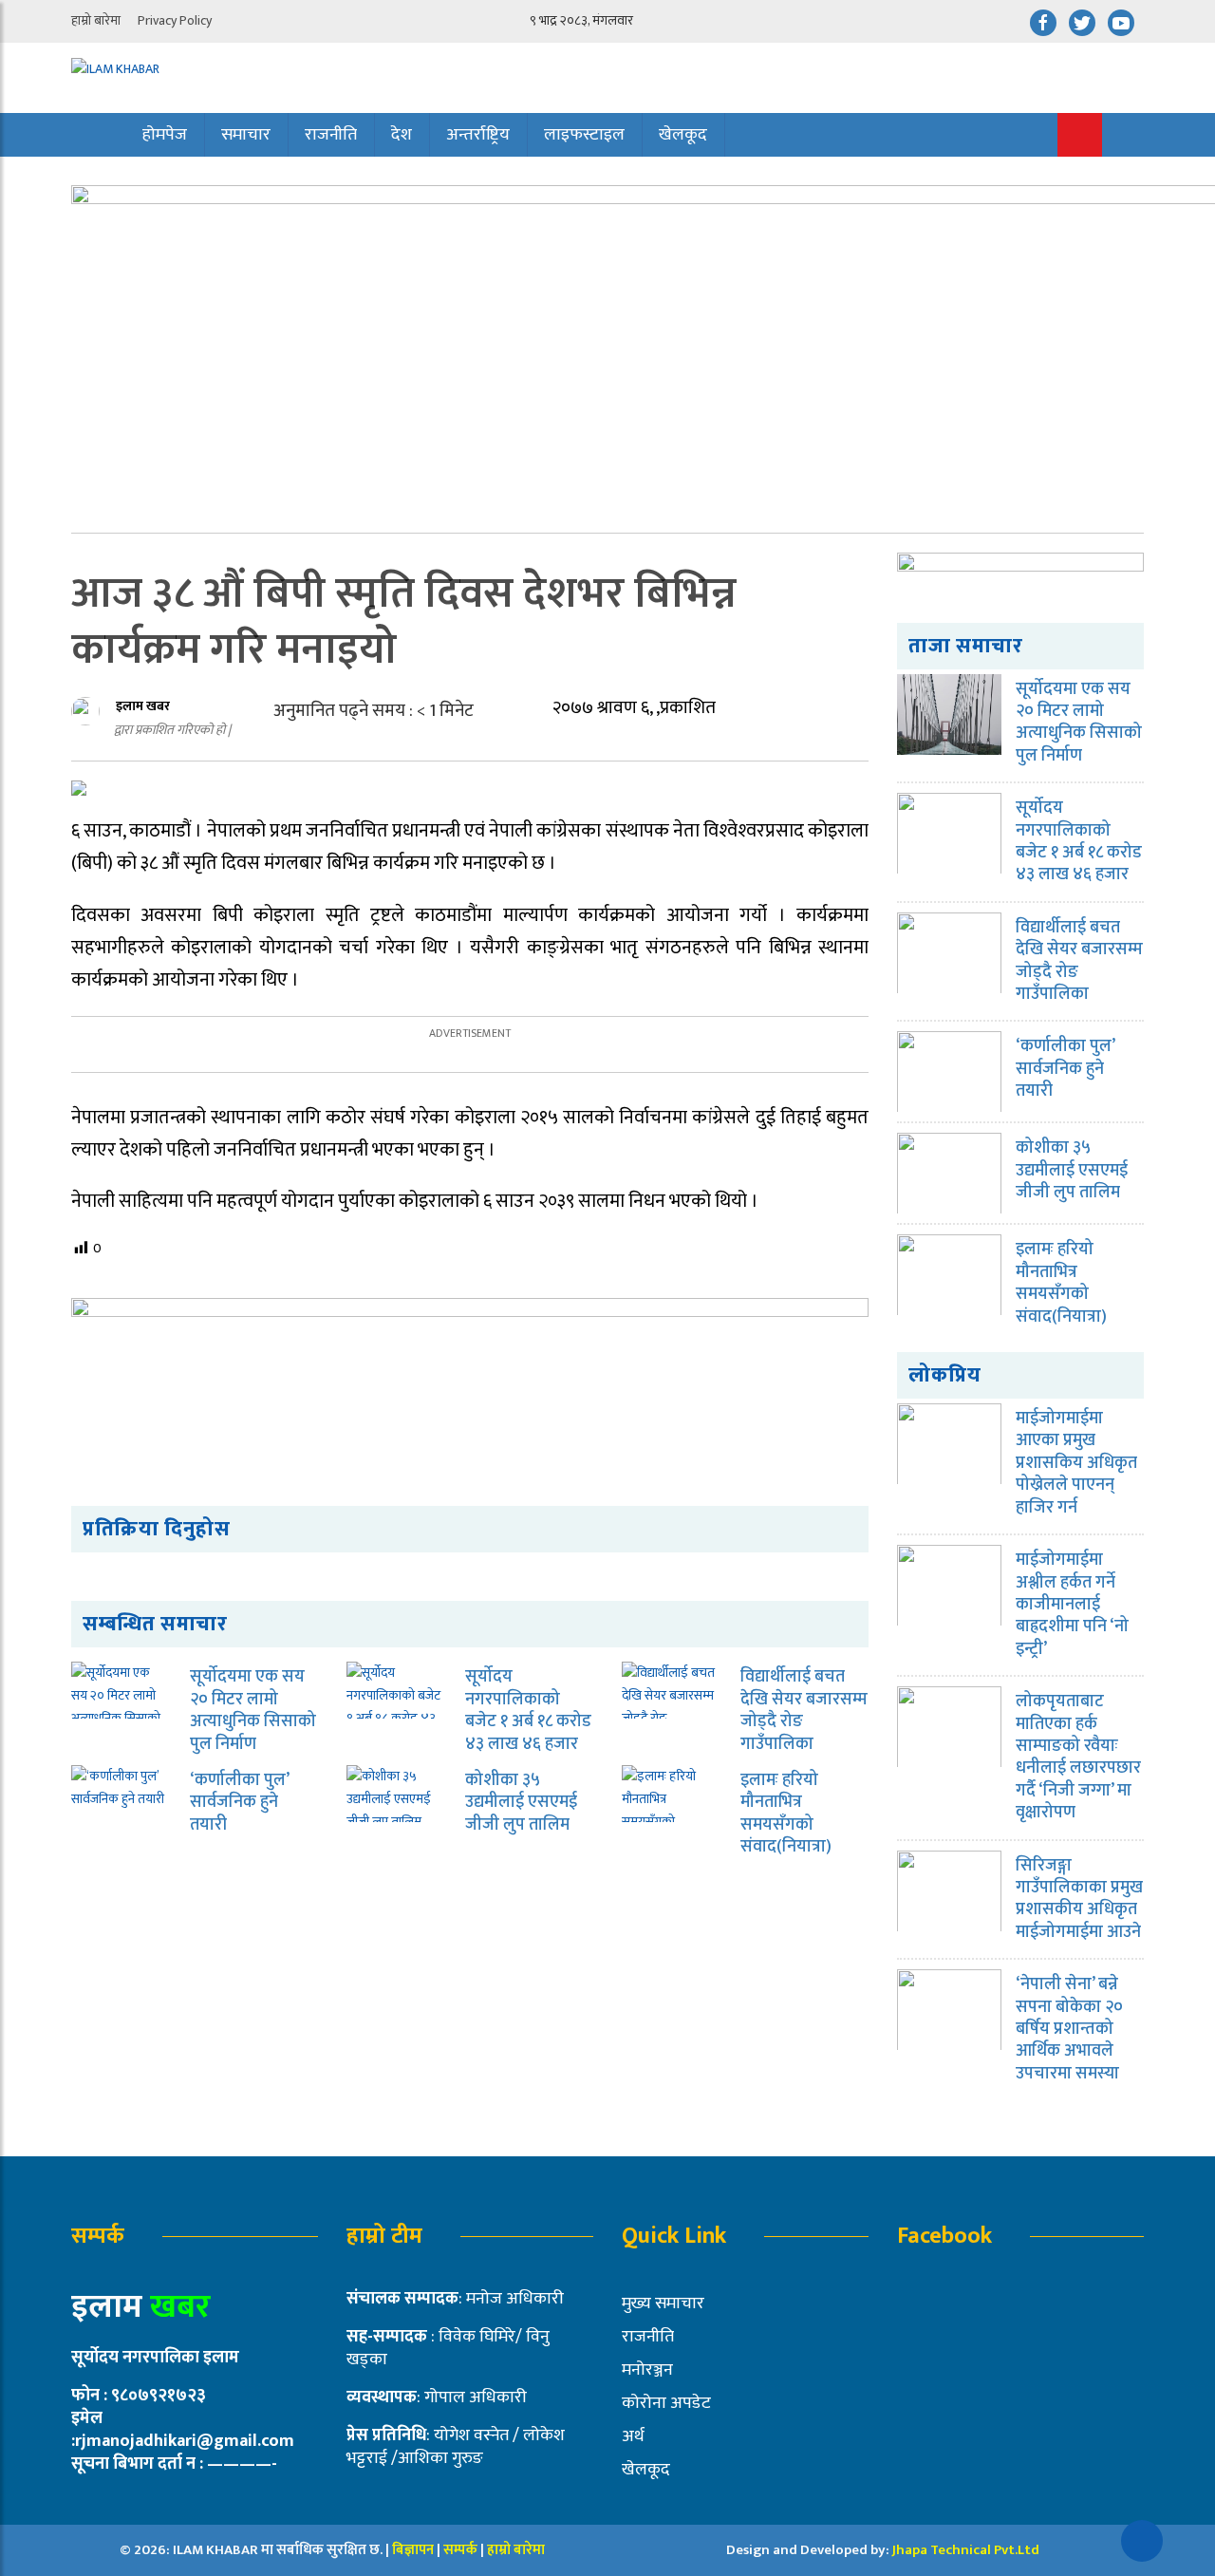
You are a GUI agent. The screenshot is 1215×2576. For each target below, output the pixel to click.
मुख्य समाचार (663, 2303)
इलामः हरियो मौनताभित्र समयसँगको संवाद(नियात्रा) (786, 1814)
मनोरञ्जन (647, 2370)
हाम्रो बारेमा (96, 20)
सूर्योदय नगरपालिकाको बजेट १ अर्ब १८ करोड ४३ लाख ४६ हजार (528, 1710)
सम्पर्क (462, 2550)
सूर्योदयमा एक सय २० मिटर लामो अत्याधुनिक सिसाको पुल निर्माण (253, 1710)
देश (402, 135)
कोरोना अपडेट (666, 2403)
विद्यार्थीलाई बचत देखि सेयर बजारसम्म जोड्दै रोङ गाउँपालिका (804, 1710)
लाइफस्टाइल (584, 135)
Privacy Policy (175, 20)
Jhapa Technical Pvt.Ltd (966, 2550)
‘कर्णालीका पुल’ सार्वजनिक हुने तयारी (239, 1803)
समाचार (246, 135)
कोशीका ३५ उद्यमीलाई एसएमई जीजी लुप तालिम (521, 1803)
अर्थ (633, 2436)
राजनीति (331, 135)
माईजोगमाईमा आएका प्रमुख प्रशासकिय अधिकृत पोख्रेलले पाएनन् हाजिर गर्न (1076, 1463)
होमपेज (165, 135)
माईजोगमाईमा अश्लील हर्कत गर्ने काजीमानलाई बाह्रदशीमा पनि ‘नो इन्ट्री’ (1072, 1605)
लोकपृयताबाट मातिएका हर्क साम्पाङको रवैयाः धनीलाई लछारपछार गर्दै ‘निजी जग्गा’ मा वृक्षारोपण (1078, 1757)
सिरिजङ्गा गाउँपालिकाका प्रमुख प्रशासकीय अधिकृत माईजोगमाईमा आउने (1079, 1899)
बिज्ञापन (413, 2550)
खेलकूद (683, 135)
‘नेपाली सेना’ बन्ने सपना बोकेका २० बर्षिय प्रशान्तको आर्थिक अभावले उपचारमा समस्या (1069, 2029)
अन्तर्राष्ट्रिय (478, 135)
